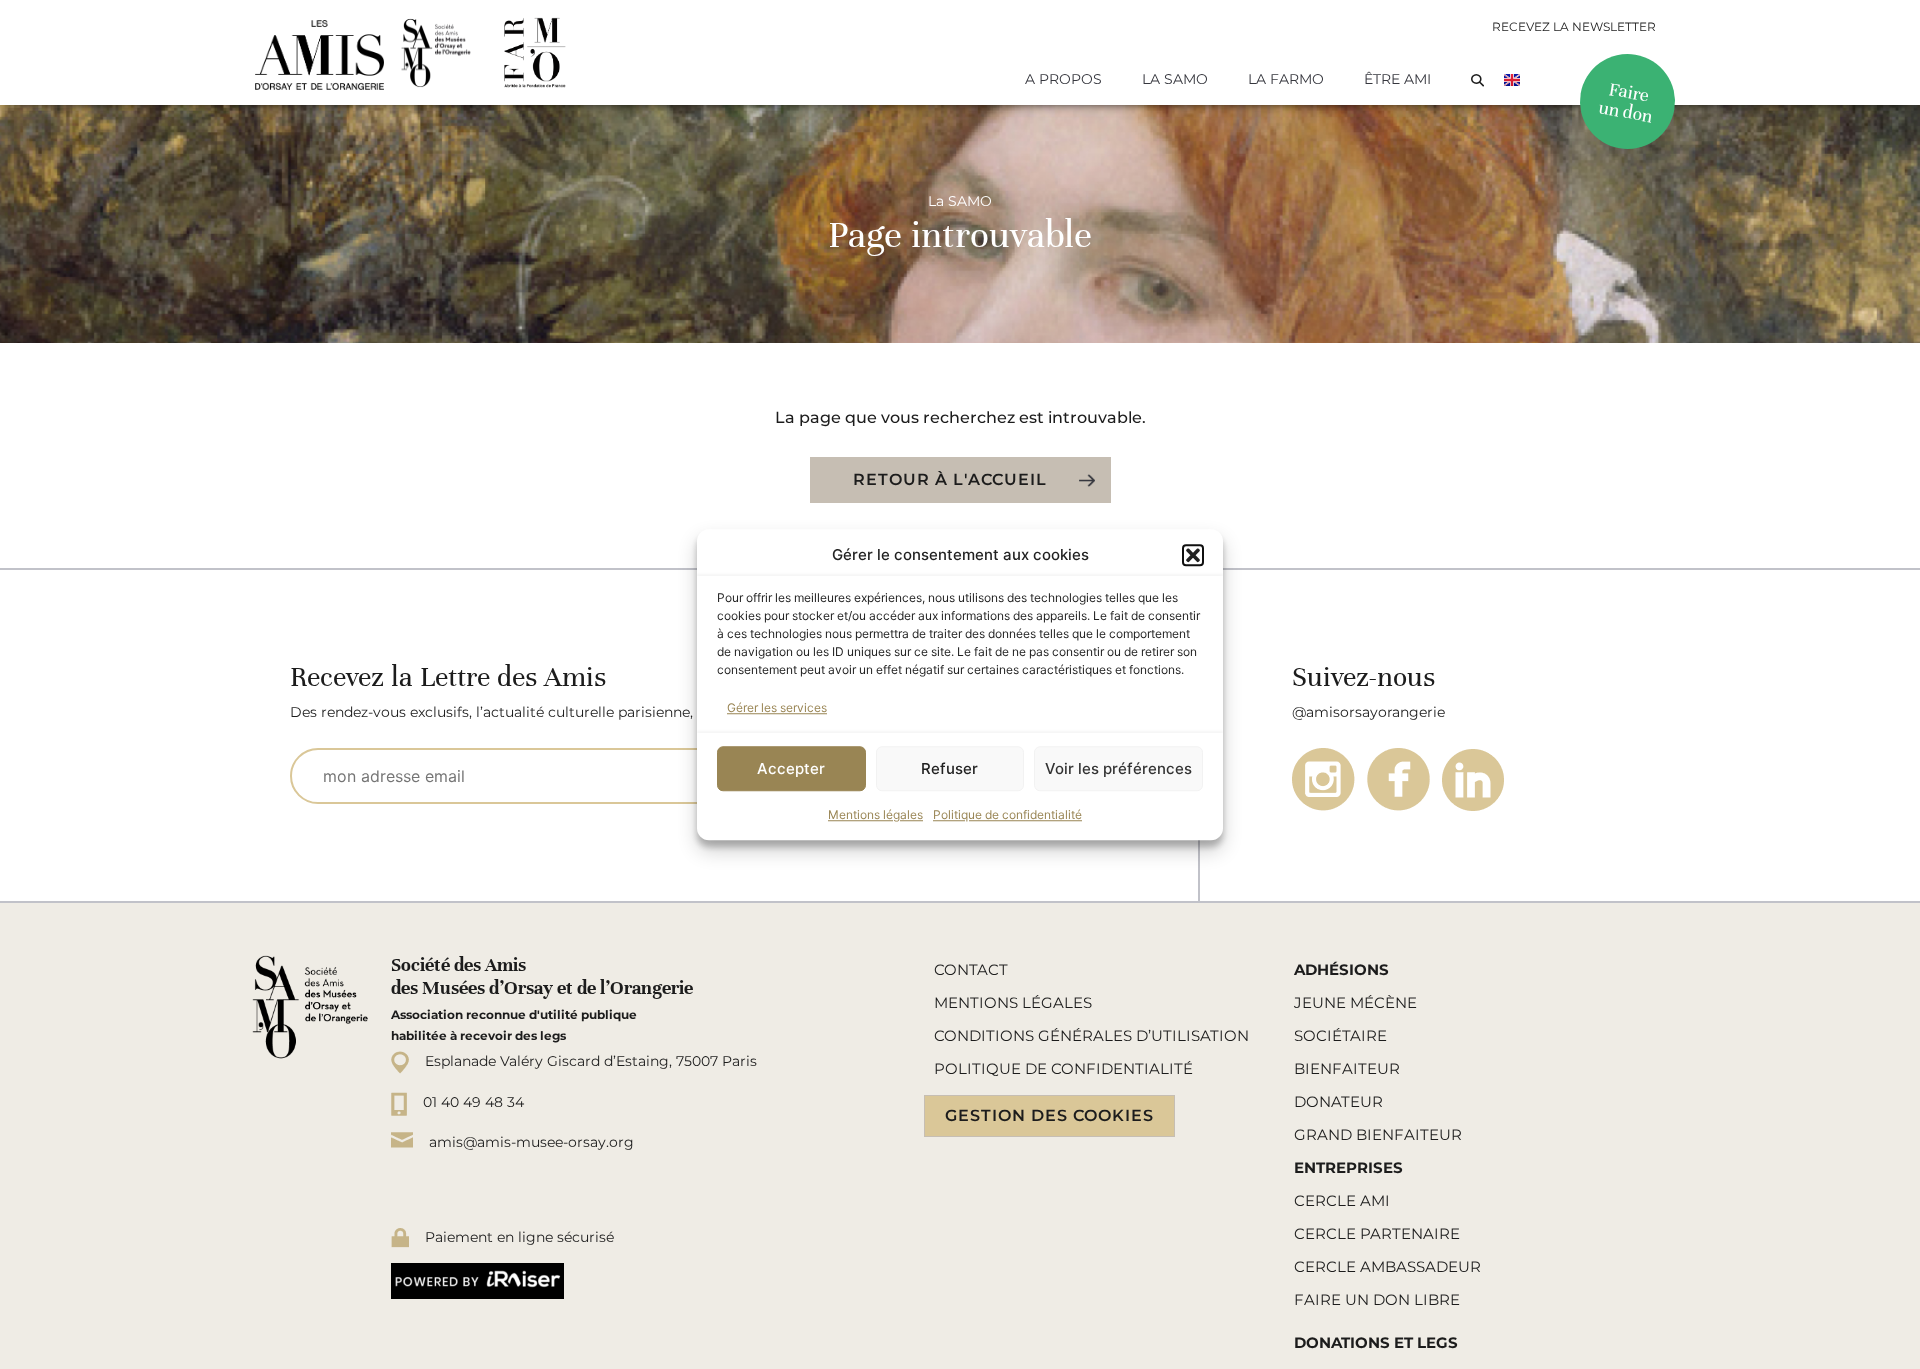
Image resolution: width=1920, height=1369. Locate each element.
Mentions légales (875, 814)
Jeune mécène (1355, 1002)
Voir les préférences (1118, 768)
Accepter (791, 768)
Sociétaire (1340, 1035)
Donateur (1338, 1101)
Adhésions (1341, 969)
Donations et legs (1376, 1342)
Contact (971, 969)
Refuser (949, 768)
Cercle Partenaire (1377, 1233)
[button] (1193, 555)
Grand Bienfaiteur (1378, 1134)
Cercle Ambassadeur (1387, 1266)
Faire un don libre (1377, 1299)
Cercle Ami (1342, 1200)
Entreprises (1348, 1167)
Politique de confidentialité (1007, 814)
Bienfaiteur (1347, 1068)
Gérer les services (777, 707)
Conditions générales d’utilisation (1091, 1035)
